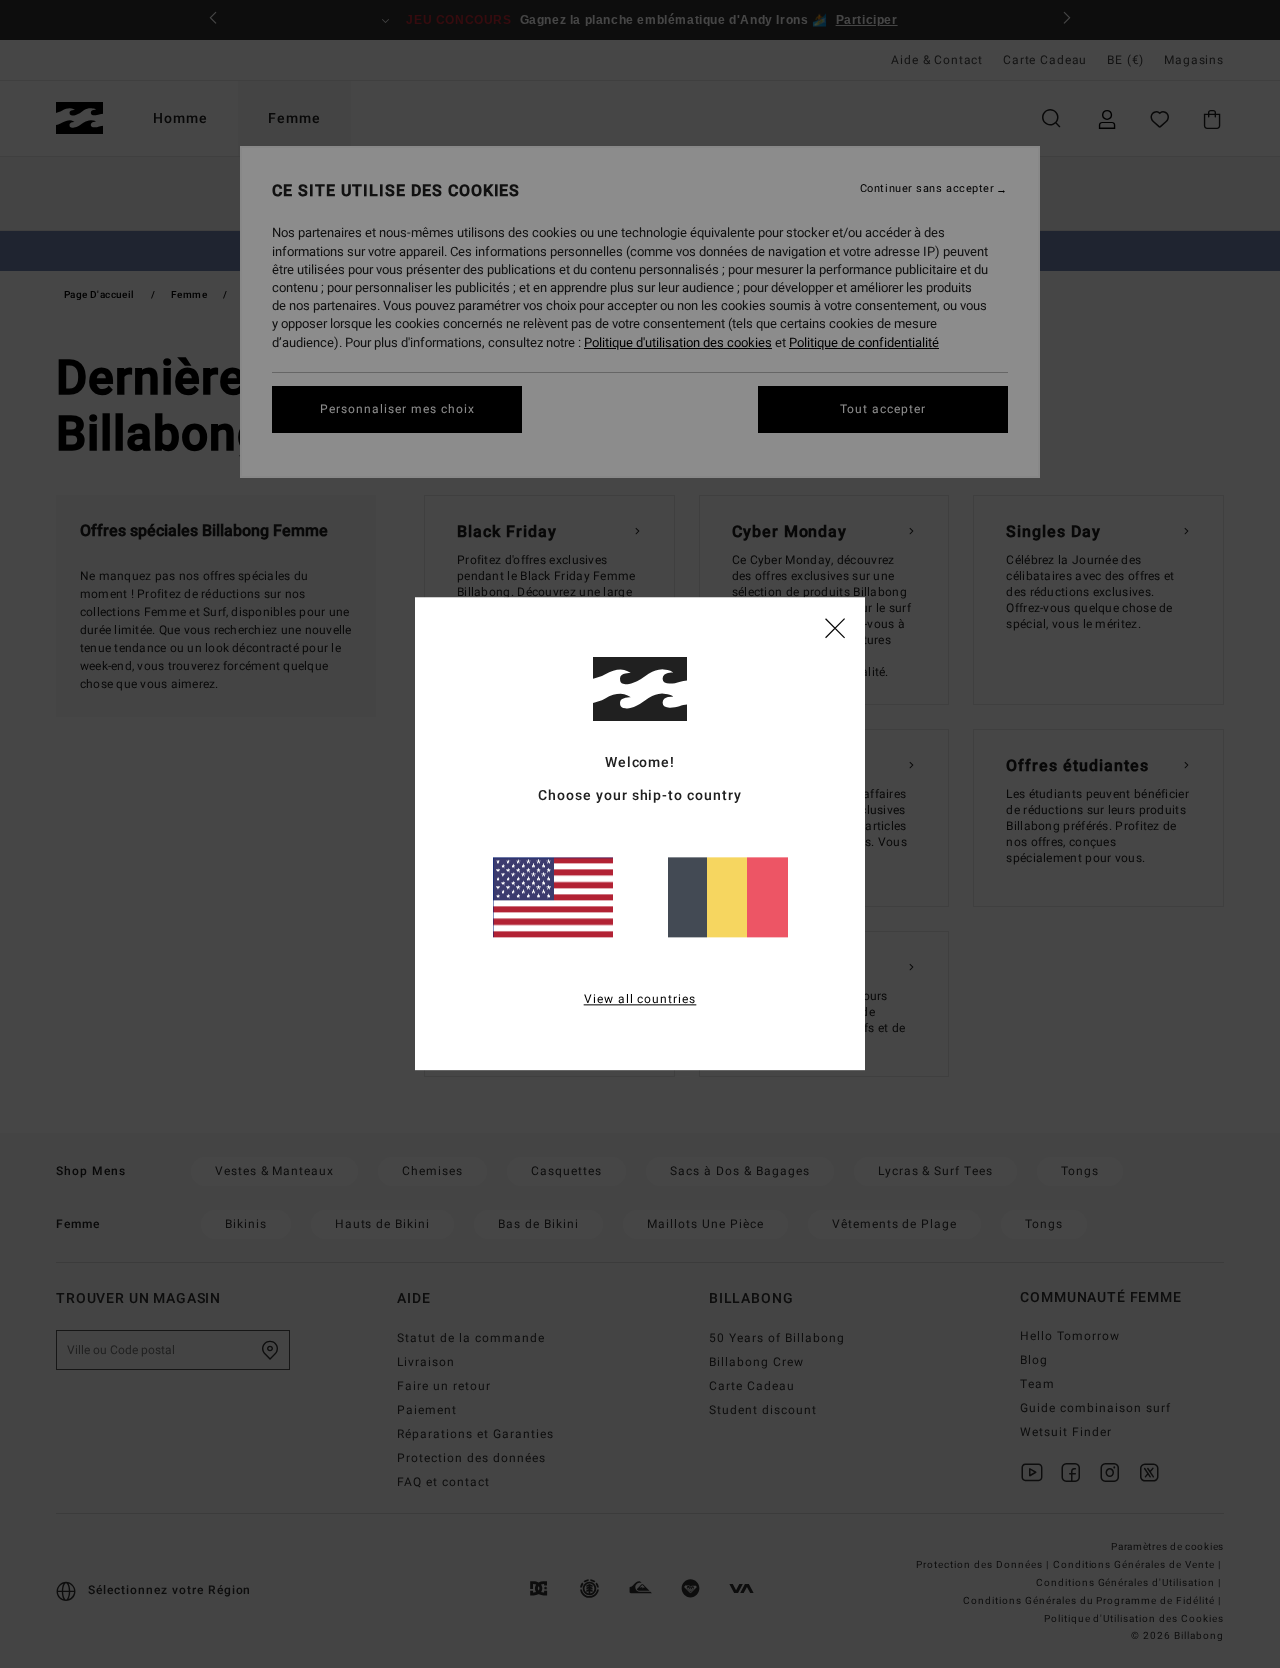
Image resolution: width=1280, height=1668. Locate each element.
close (835, 627)
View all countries (640, 1000)
